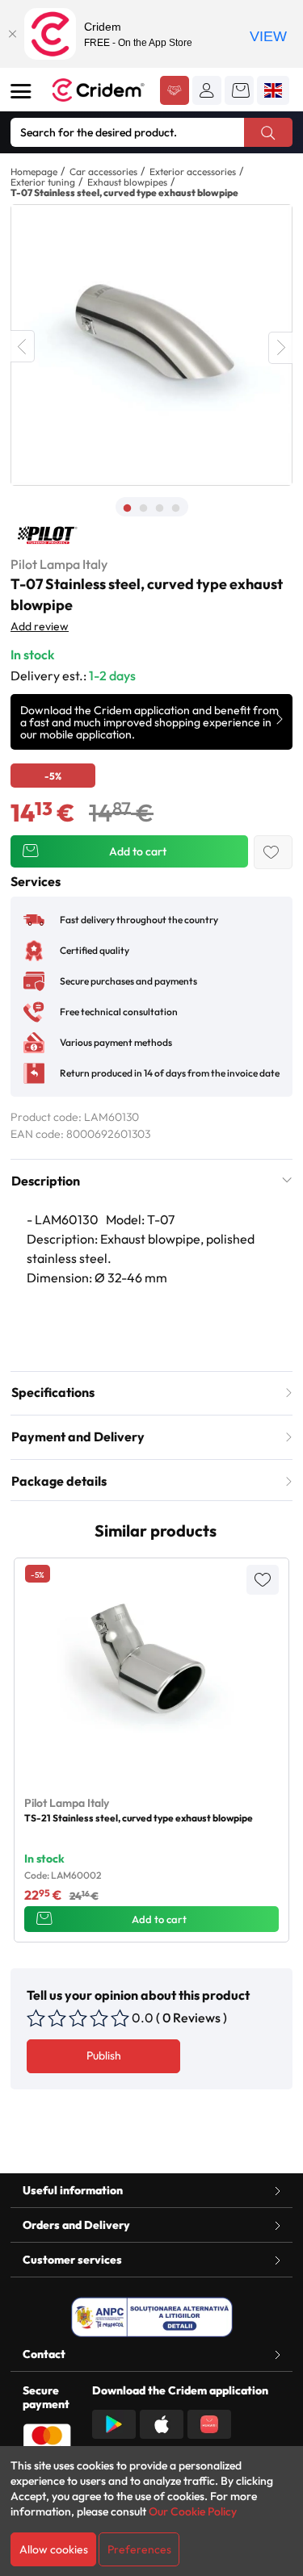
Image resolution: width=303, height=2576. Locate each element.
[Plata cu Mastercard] (47, 2436)
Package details (59, 1481)
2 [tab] (144, 508)
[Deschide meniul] (21, 91)
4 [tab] (176, 508)
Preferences (139, 2549)
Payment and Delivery (78, 1436)
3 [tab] (160, 508)
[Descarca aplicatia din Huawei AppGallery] (209, 2423)
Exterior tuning (43, 182)
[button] (207, 90)
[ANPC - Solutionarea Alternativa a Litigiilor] (152, 2317)
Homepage (34, 171)
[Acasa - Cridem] (100, 90)
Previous (23, 346)
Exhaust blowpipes (127, 182)
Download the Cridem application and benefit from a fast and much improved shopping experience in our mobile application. (149, 722)
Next (280, 348)
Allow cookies (54, 2549)
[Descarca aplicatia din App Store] (162, 2423)
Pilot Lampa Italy (59, 564)
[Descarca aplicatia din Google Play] (114, 2423)
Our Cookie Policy (193, 2511)
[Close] (12, 34)
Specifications (53, 1392)
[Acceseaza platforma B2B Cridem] (175, 92)
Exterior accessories (193, 171)
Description (46, 1181)
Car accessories (103, 171)
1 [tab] (128, 508)
